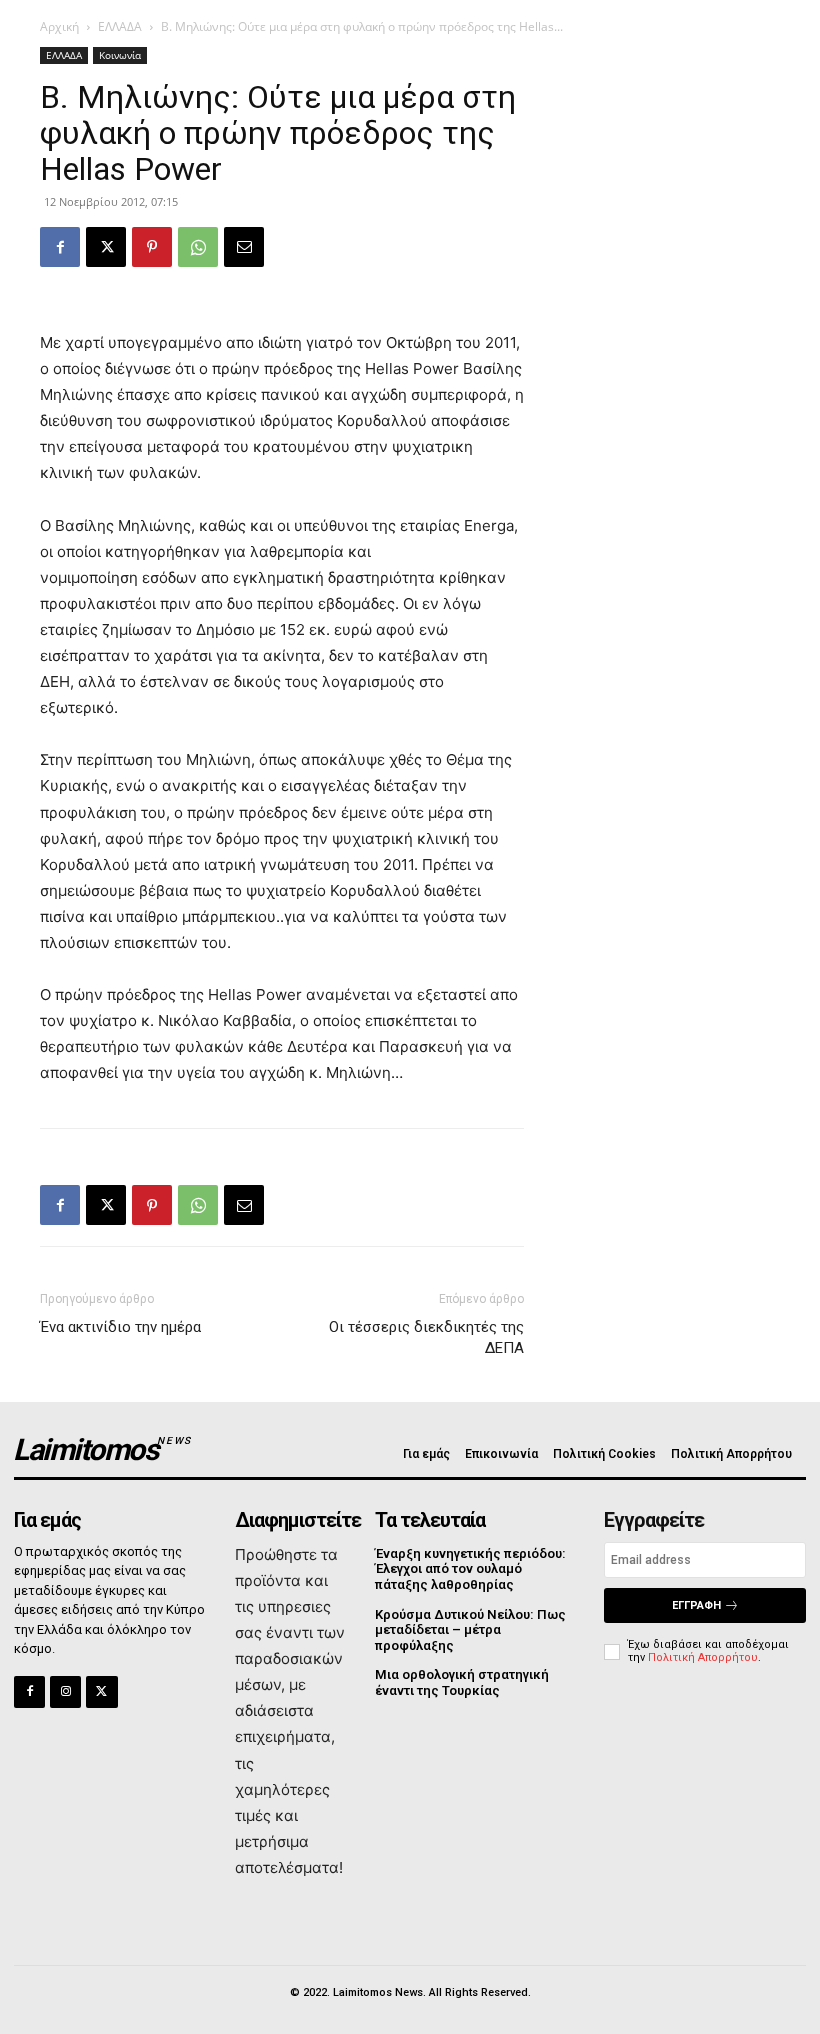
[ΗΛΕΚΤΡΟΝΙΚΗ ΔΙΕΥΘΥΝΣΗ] (244, 247)
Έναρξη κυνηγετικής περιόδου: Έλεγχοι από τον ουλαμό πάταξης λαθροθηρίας (470, 1569)
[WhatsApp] (198, 247)
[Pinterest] (152, 247)
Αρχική (59, 26)
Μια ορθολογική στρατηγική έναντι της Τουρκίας (462, 1682)
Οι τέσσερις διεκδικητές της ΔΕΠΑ (426, 1337)
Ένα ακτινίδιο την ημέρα (120, 1327)
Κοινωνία (120, 55)
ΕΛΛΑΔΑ (120, 26)
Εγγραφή (696, 1605)
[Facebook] (60, 247)
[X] (106, 247)
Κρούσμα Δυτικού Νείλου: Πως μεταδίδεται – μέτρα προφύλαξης (470, 1630)
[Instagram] (65, 1691)
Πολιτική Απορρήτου (703, 1657)
